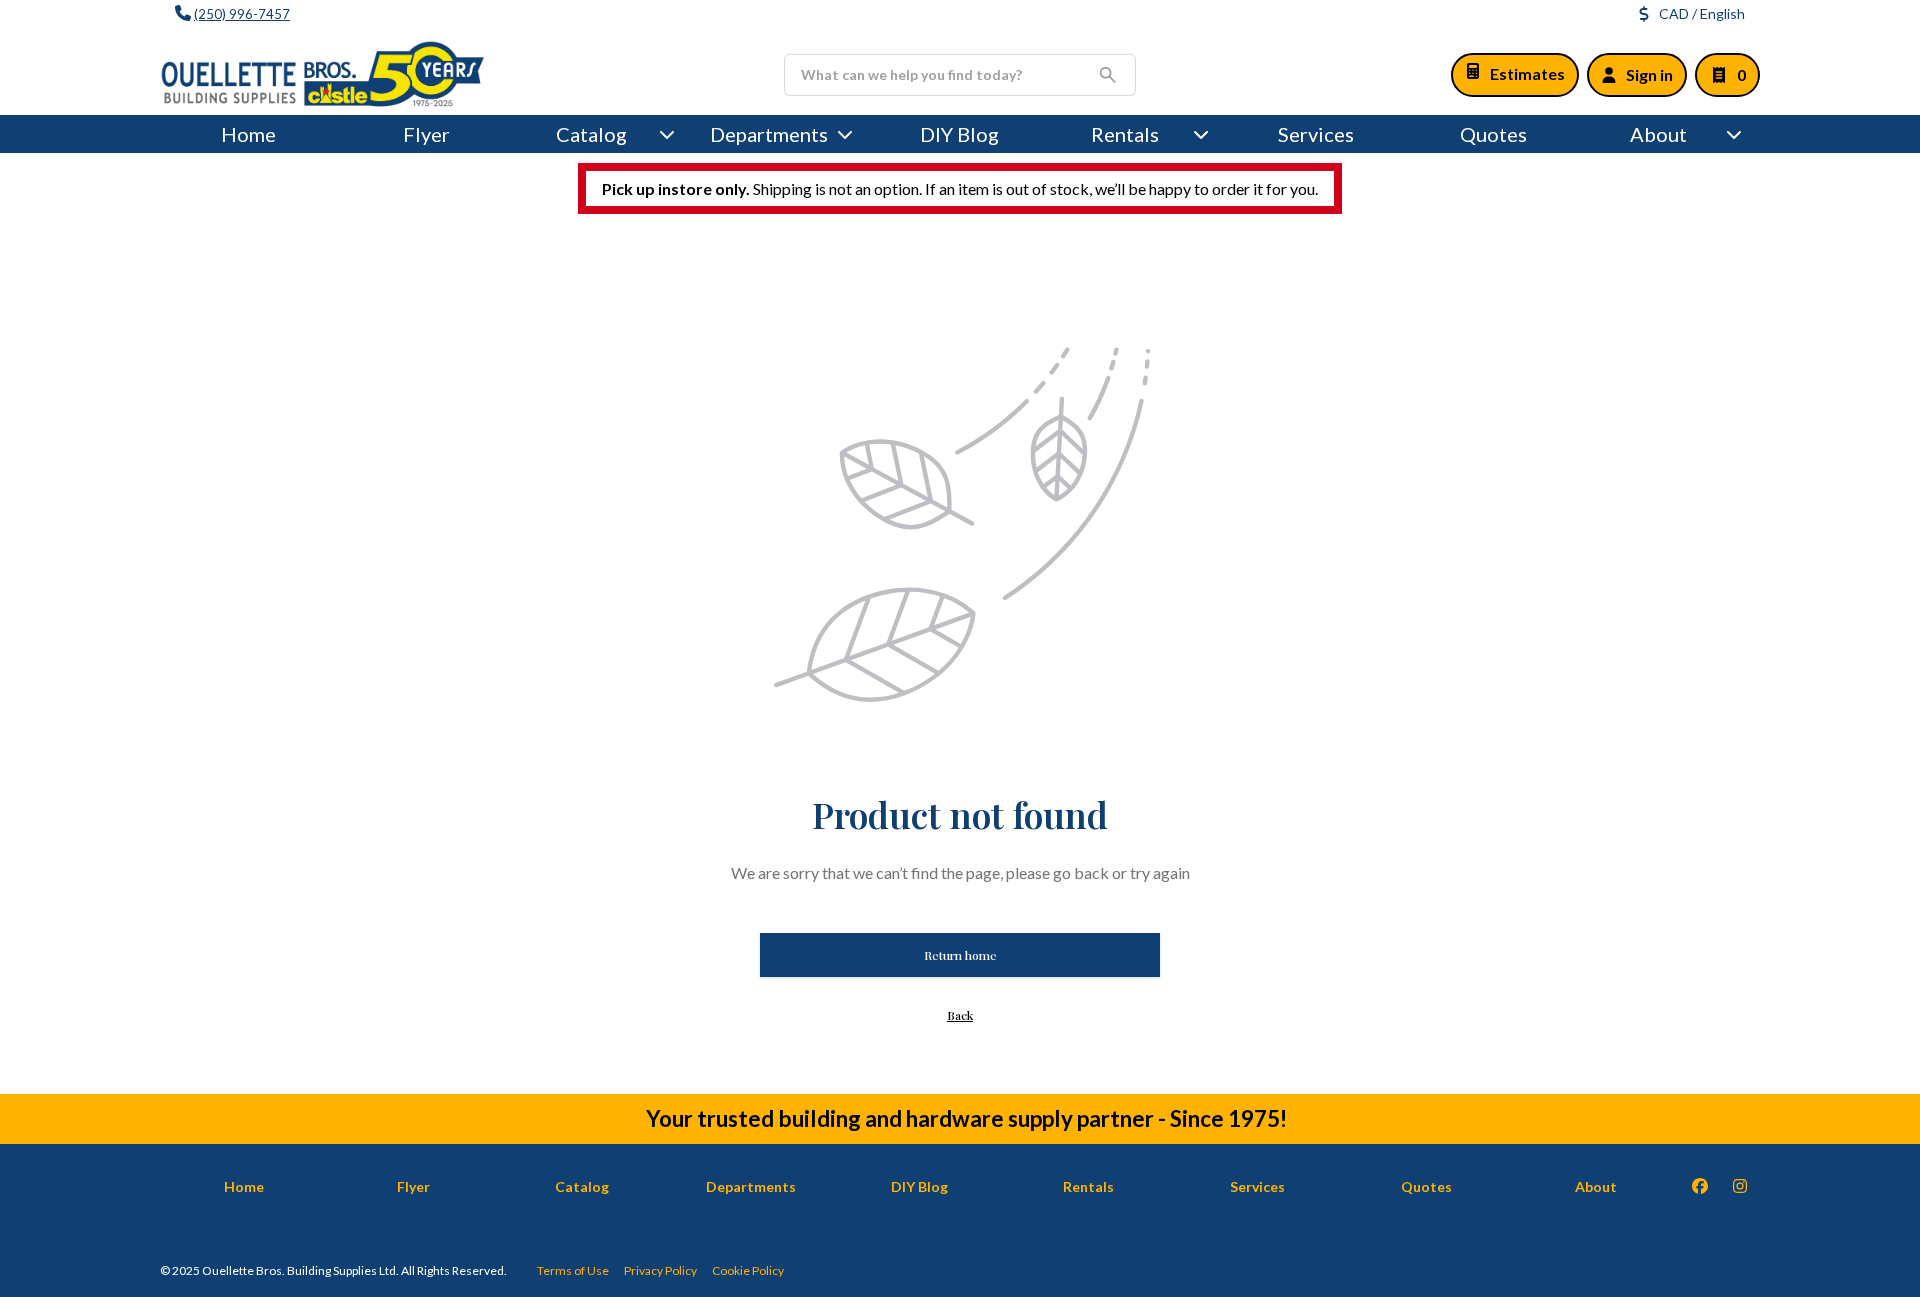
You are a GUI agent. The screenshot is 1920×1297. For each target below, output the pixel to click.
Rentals (1125, 134)
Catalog (582, 1186)
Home (248, 134)
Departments (769, 134)
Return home (960, 955)
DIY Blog (959, 134)
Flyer (426, 134)
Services (1316, 134)
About (1658, 134)
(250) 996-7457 (242, 14)
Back (960, 1015)
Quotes (1493, 134)
